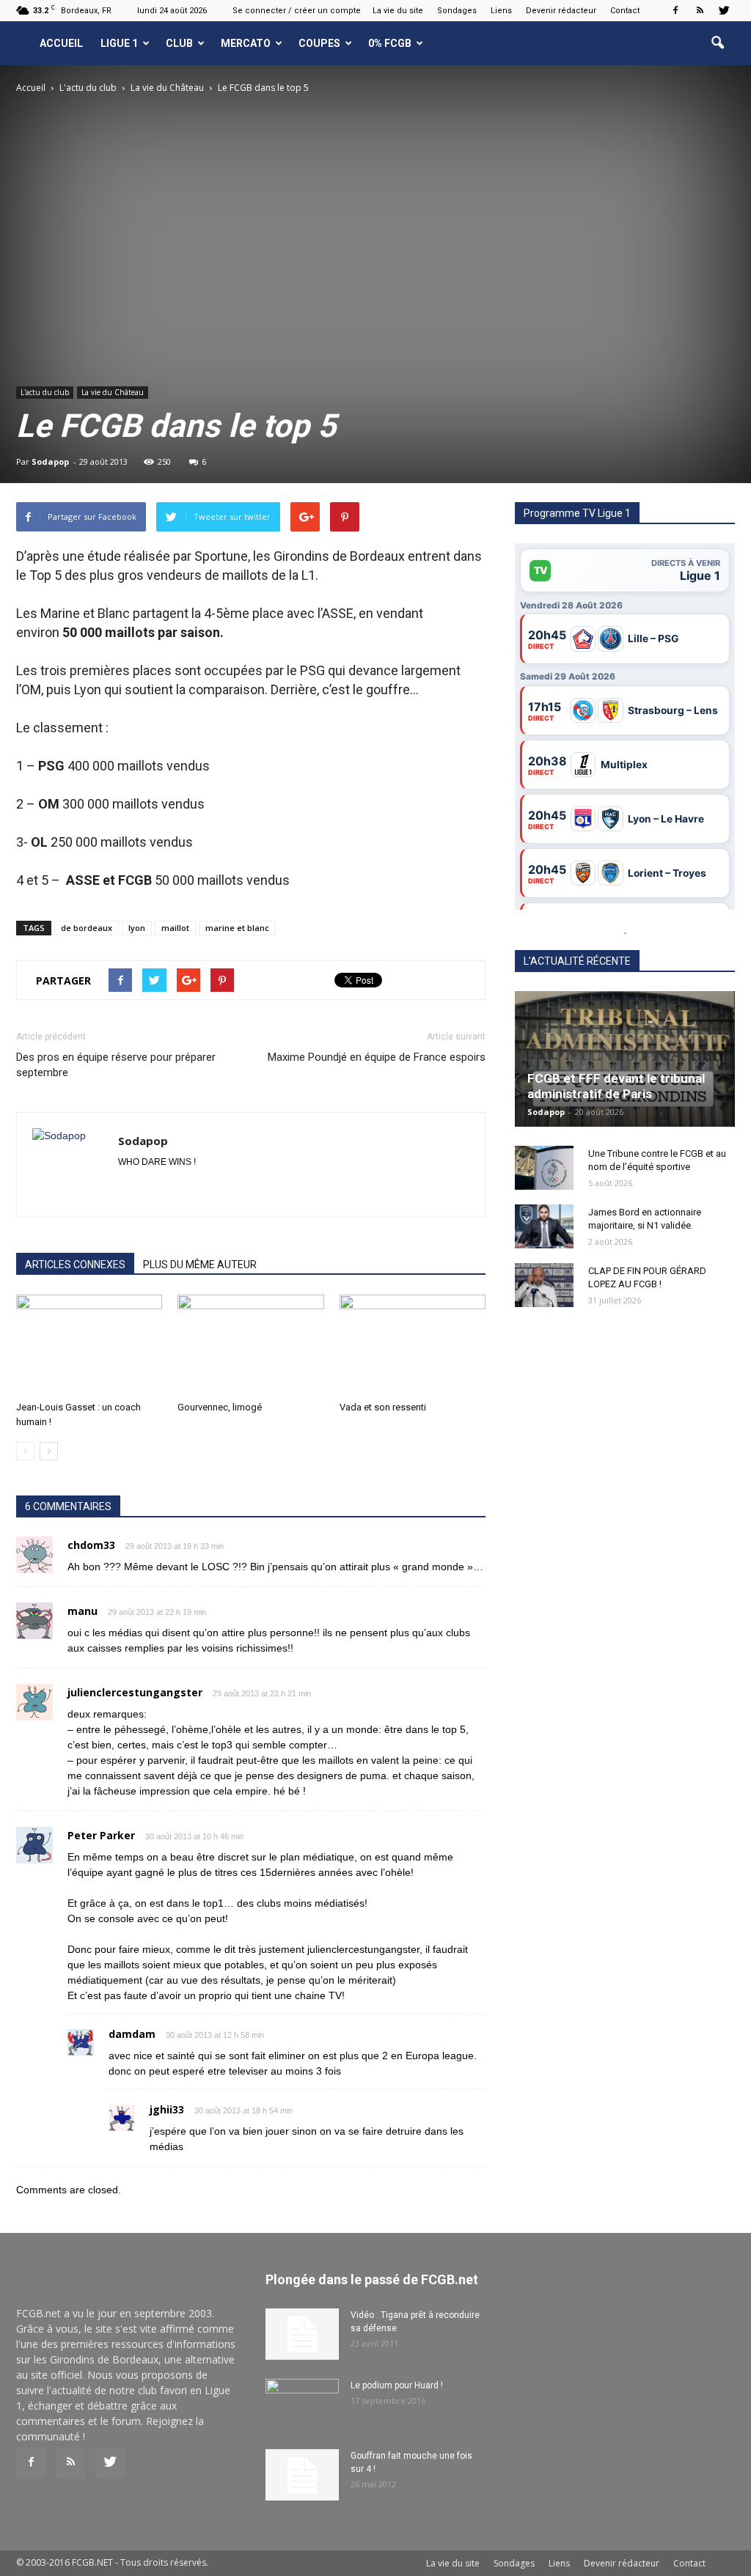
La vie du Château (113, 392)
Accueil (61, 43)
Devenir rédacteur (561, 11)
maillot (175, 928)
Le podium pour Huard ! (397, 2385)
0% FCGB (390, 43)
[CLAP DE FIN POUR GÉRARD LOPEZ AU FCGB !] (544, 1285)
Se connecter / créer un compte (297, 11)
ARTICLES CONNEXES (75, 1265)
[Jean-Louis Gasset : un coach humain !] (89, 1345)
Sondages (457, 11)
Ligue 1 (119, 43)
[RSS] (700, 10)
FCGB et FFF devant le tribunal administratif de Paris (616, 1086)
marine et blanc (237, 928)
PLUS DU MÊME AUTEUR (200, 1265)
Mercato (246, 43)
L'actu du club (45, 392)
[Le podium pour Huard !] (302, 2404)
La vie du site (398, 11)
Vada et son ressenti (383, 1407)
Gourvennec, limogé (220, 1407)
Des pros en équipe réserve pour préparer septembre (116, 1065)
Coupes (319, 43)
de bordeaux (87, 928)
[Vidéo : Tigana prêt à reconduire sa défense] (302, 2334)
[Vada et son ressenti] (413, 1345)
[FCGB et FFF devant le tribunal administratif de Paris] (625, 1059)
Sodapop (50, 461)
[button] (717, 43)
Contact (625, 11)
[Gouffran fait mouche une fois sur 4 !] (302, 2475)
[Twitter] (724, 10)
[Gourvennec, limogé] (250, 1345)
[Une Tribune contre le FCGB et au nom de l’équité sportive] (544, 1168)
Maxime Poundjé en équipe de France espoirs (377, 1057)
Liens (501, 11)
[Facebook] (675, 10)
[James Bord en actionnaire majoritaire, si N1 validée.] (544, 1226)
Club (179, 43)
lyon (137, 928)
